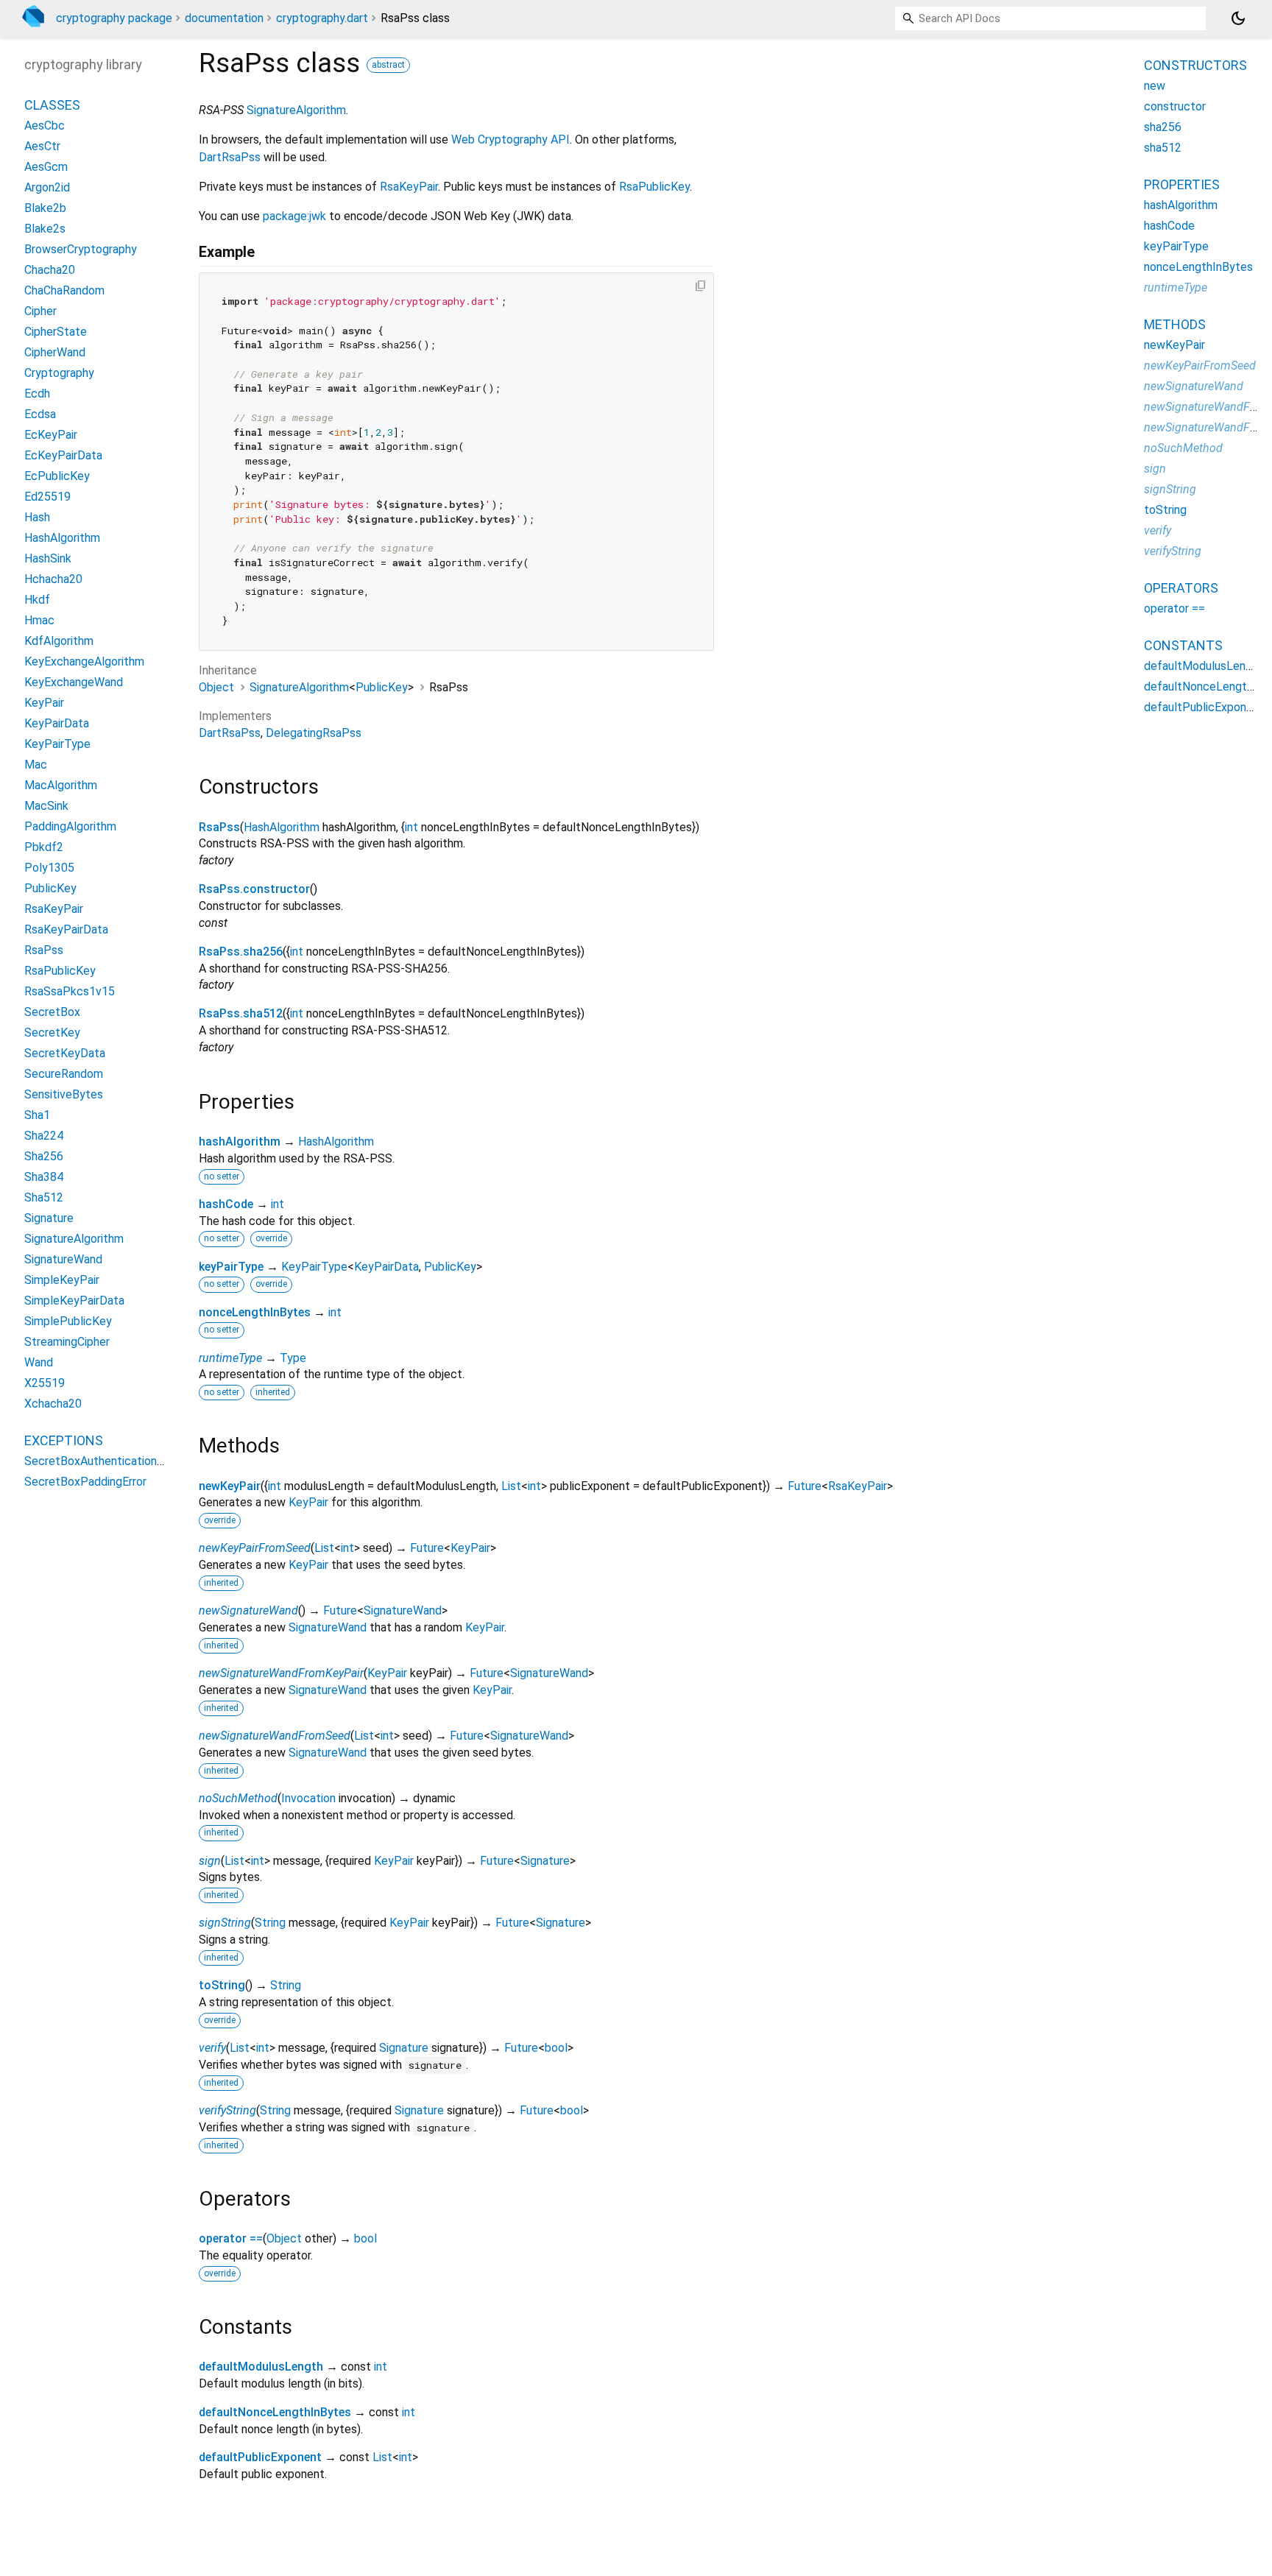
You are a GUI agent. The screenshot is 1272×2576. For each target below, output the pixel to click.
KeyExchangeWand (74, 682)
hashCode (226, 1204)
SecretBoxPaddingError (85, 1482)
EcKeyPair (51, 435)
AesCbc (45, 126)
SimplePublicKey (68, 1321)
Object (216, 687)
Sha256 (44, 1156)
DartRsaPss (230, 157)
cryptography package (114, 18)
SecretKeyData (65, 1053)
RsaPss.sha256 (241, 952)
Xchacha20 (53, 1404)
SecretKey (52, 1033)
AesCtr (42, 146)
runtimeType (230, 1358)
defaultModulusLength (261, 2367)
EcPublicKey (57, 476)
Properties (1182, 184)
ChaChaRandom (64, 290)
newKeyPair (230, 1486)
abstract (388, 65)
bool (556, 2048)
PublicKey (382, 687)
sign (210, 1861)
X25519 (45, 1383)
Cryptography (59, 373)
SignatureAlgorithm (296, 110)
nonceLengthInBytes (255, 1312)
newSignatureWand (248, 1610)
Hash (37, 517)
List (511, 1486)
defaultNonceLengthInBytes (275, 2412)
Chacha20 (50, 270)
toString (222, 1985)
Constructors (1195, 65)
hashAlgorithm (240, 1141)
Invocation (308, 1798)
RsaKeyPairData (66, 929)
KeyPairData (386, 1267)
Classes (52, 105)
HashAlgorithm (282, 827)
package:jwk (294, 216)
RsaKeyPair (409, 187)
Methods (1175, 324)
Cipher (40, 311)
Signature (545, 1861)
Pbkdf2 (44, 847)
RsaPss (219, 827)
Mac (36, 765)
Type (293, 1358)
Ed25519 (47, 497)
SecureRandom (64, 1074)
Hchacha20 (53, 579)
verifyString (227, 2110)
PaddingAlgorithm (70, 826)
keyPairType (231, 1267)
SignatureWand (403, 1610)
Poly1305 (49, 868)
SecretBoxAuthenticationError (103, 1461)
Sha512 (44, 1197)
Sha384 (44, 1177)
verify (212, 2048)
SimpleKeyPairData (74, 1301)
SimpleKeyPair (62, 1280)
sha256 (1163, 127)
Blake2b (45, 208)
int (411, 827)
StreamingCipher (67, 1342)
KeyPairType (314, 1267)
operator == (231, 2238)
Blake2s (45, 229)
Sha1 (37, 1115)
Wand (39, 1362)
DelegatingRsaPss (314, 733)
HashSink (48, 558)
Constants (1183, 645)
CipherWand (55, 352)
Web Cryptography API (510, 140)
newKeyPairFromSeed (255, 1548)
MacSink (46, 806)
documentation (224, 18)
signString (225, 1923)
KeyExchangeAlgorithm (84, 661)
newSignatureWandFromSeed (275, 1736)
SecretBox (52, 1012)
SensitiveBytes (64, 1094)
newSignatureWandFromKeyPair (281, 1673)
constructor (1175, 106)
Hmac (39, 620)
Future (805, 1486)
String (270, 1923)
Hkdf (37, 600)
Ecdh (37, 394)
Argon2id (47, 187)
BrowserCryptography (81, 249)
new (1155, 86)
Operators (1181, 588)
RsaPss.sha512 (241, 1013)
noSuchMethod (238, 1798)
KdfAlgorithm (59, 641)
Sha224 (44, 1136)
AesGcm (46, 167)
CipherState (56, 332)
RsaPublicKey (654, 187)
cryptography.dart (322, 18)
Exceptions (64, 1440)
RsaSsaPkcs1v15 (70, 991)
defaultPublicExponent (260, 2457)
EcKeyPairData (63, 455)
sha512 (1163, 148)
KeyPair (308, 1502)
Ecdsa (40, 414)
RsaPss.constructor (254, 889)
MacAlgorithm (61, 785)
